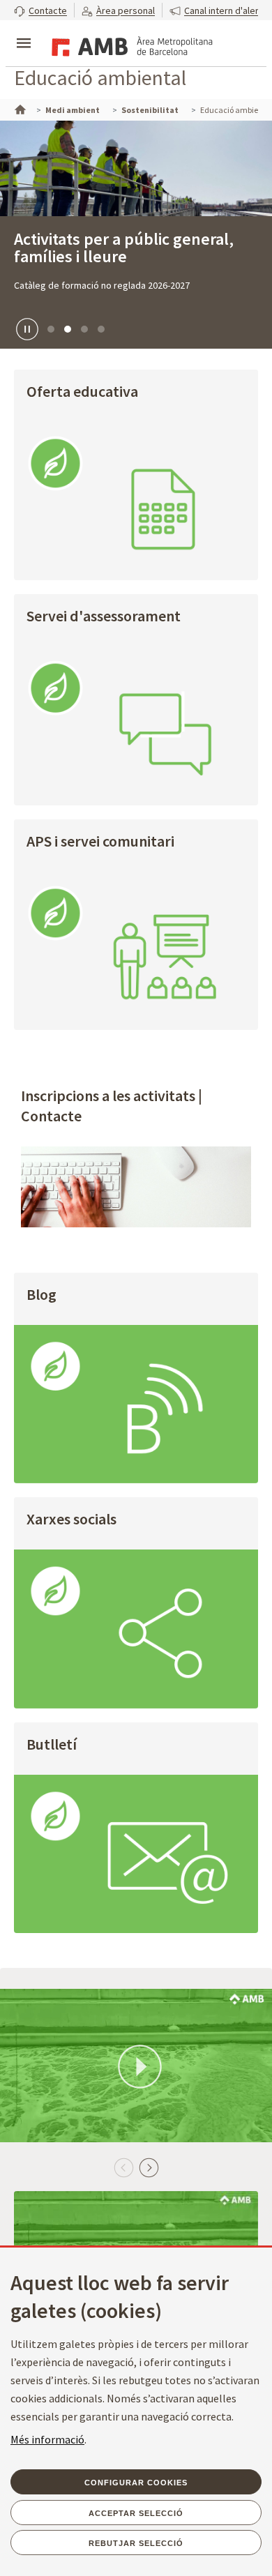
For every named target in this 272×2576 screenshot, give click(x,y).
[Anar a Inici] (19, 108)
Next (149, 2167)
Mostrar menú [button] (24, 31)
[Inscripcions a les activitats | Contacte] (136, 1187)
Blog (41, 1295)
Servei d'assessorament (104, 617)
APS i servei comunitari (100, 842)
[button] (40, 10)
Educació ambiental (100, 77)
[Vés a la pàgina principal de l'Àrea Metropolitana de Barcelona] (130, 45)
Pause (25, 328)
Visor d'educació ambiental (111, 239)
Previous (123, 2167)
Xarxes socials (71, 1520)
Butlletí (52, 1745)
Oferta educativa (82, 392)
